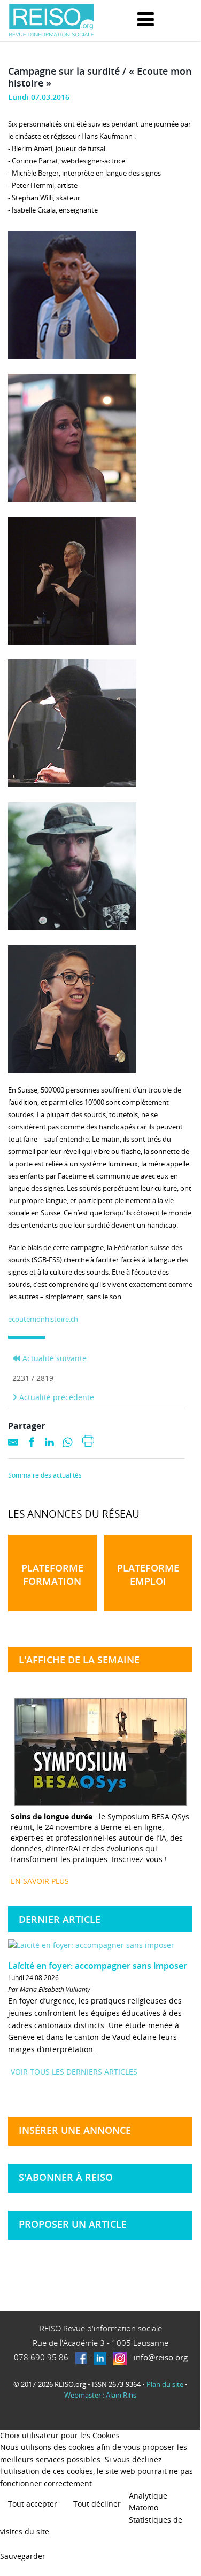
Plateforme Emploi (148, 1574)
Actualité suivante (53, 1358)
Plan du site (165, 2384)
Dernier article (60, 1919)
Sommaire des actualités (45, 1475)
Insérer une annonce (75, 2130)
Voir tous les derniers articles (74, 2072)
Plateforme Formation (52, 1574)
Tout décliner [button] (97, 2504)
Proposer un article (73, 2224)
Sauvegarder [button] (23, 2556)
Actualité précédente (56, 1397)
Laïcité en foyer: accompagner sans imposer (98, 1966)
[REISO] (51, 21)
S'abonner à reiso (66, 2177)
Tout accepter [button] (33, 2504)
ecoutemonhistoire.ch (43, 1319)
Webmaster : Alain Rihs (100, 2395)
